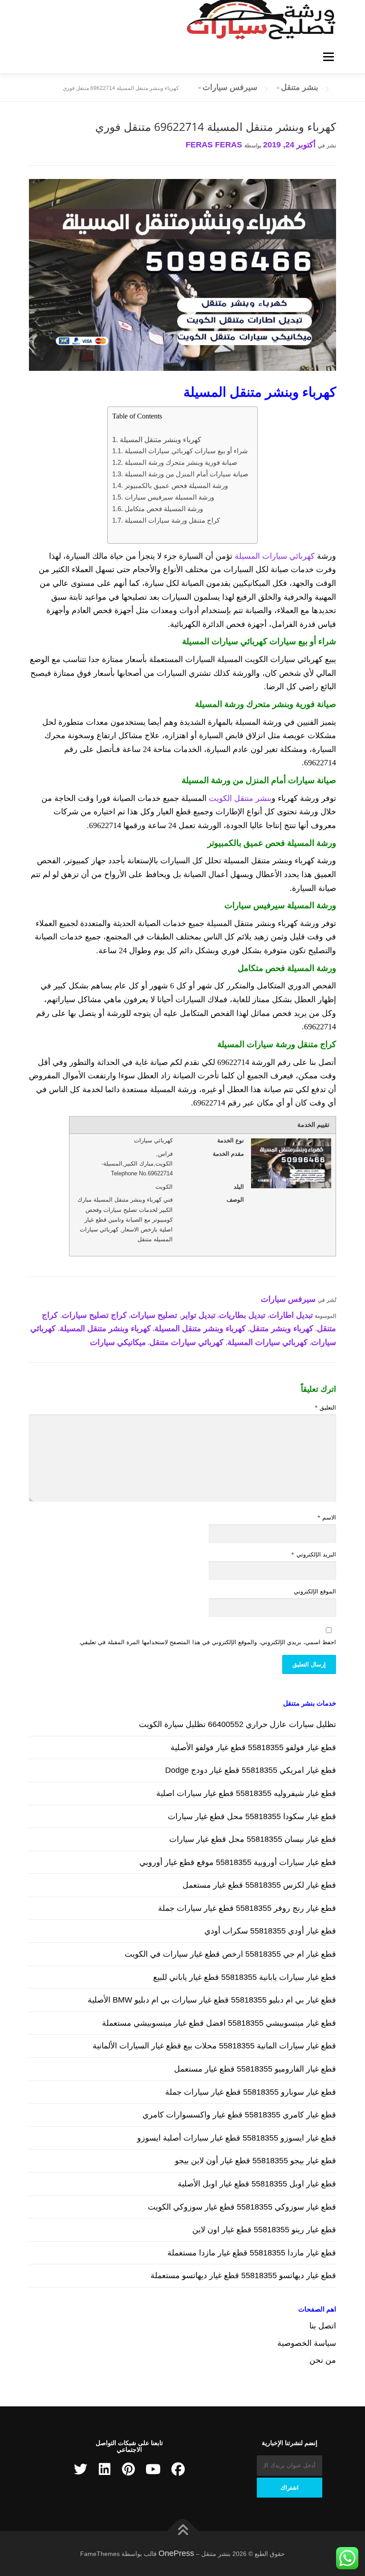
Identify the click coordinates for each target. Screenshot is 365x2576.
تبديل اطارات (291, 1315)
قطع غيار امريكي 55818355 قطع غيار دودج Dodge (251, 1770)
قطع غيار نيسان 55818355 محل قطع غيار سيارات (253, 1839)
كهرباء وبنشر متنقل (282, 1329)
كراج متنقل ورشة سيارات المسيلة (172, 520)
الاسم (327, 1518)
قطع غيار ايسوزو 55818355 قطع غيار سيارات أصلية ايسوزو (237, 2138)
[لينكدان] (105, 2469)
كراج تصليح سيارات (94, 1315)
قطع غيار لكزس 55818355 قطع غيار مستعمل (259, 1885)
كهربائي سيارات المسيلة (275, 556)
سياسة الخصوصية (307, 2343)
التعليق (325, 1408)
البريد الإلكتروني (314, 1554)
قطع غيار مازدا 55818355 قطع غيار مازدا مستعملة (252, 2253)
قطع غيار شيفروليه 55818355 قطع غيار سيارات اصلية (246, 1793)
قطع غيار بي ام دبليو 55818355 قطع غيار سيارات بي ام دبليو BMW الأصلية (212, 2000)
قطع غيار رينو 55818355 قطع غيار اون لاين (264, 2230)
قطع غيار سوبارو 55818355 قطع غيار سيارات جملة (251, 2092)
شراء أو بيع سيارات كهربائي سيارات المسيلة (186, 451)
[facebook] (178, 2469)
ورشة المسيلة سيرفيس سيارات (169, 497)
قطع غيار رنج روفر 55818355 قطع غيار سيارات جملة (247, 1908)
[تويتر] (81, 2469)
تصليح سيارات (154, 1315)
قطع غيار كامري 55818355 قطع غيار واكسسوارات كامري (239, 2115)
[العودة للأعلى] (183, 2531)
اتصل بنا (323, 2326)
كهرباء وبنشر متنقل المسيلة (160, 439)
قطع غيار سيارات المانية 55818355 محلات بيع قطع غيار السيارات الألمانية (214, 2046)
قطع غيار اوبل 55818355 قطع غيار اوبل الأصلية (257, 2184)
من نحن (323, 2360)
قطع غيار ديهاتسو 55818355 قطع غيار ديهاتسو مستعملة (243, 2275)
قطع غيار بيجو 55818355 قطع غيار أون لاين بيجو (255, 2161)
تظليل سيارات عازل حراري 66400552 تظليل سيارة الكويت (237, 1724)
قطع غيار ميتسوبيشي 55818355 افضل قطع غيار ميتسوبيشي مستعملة (219, 2023)
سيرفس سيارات (288, 1299)
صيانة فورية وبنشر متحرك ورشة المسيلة (181, 462)
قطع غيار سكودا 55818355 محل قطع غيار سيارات (252, 1816)
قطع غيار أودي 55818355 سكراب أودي (270, 1931)
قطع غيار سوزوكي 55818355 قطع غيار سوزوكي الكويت (242, 2207)
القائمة (328, 57)
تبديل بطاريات (242, 1315)
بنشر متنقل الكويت (240, 798)
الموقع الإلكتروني (315, 1591)
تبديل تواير (198, 1315)
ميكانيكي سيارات (118, 1342)
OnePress (176, 2553)
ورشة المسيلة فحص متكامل (164, 509)
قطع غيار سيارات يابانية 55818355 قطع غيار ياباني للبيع (245, 1977)
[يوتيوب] (153, 2469)
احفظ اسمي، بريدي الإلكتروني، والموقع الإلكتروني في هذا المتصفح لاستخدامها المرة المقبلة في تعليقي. (207, 1642)
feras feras (214, 145)
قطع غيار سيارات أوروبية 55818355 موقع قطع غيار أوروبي (238, 1862)
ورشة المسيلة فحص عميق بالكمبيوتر (176, 486)
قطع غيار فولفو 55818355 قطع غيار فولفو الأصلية (253, 1747)
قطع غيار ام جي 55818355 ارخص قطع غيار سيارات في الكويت (230, 1954)
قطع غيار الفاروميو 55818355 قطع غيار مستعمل (255, 2069)
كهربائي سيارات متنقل (187, 1342)
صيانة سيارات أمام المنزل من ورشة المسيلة (186, 474)
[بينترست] (128, 2469)
